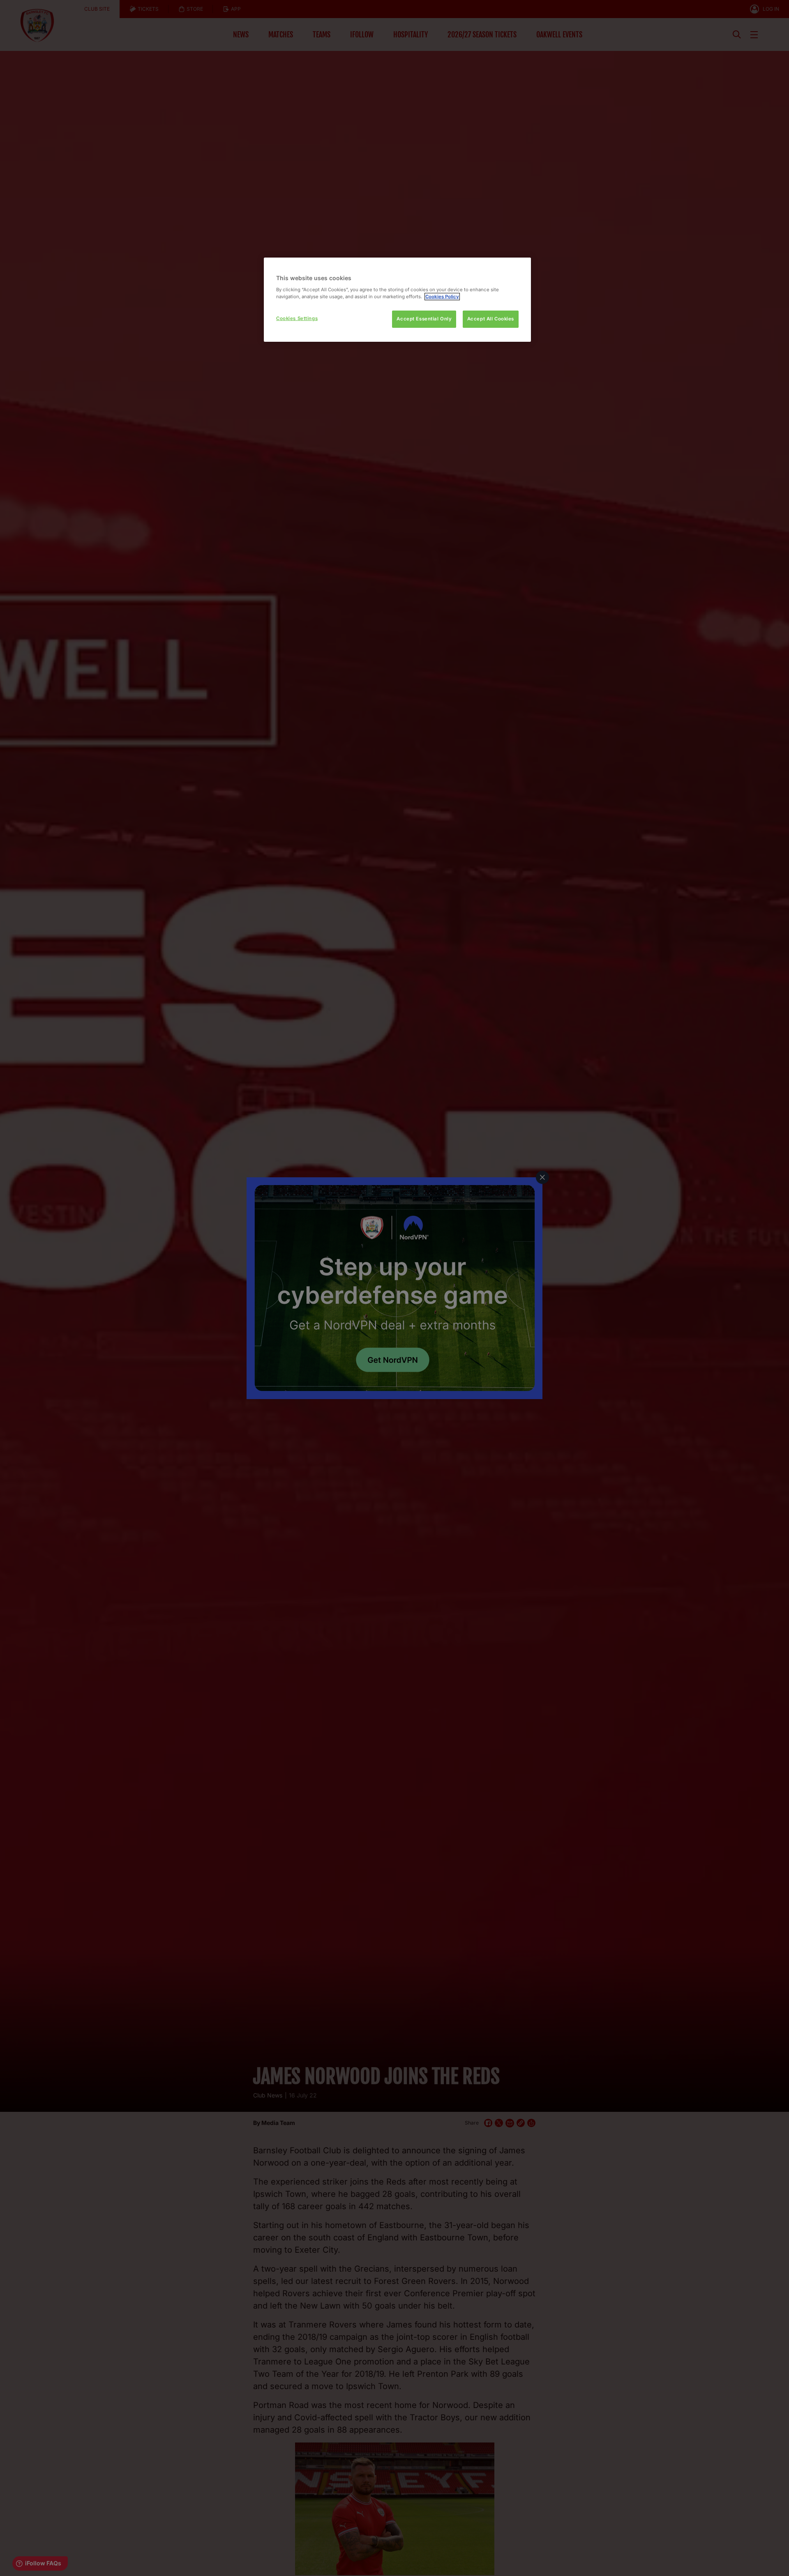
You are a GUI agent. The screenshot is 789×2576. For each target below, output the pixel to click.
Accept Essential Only (424, 319)
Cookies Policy (442, 297)
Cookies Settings (297, 318)
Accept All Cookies (491, 319)
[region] (397, 300)
